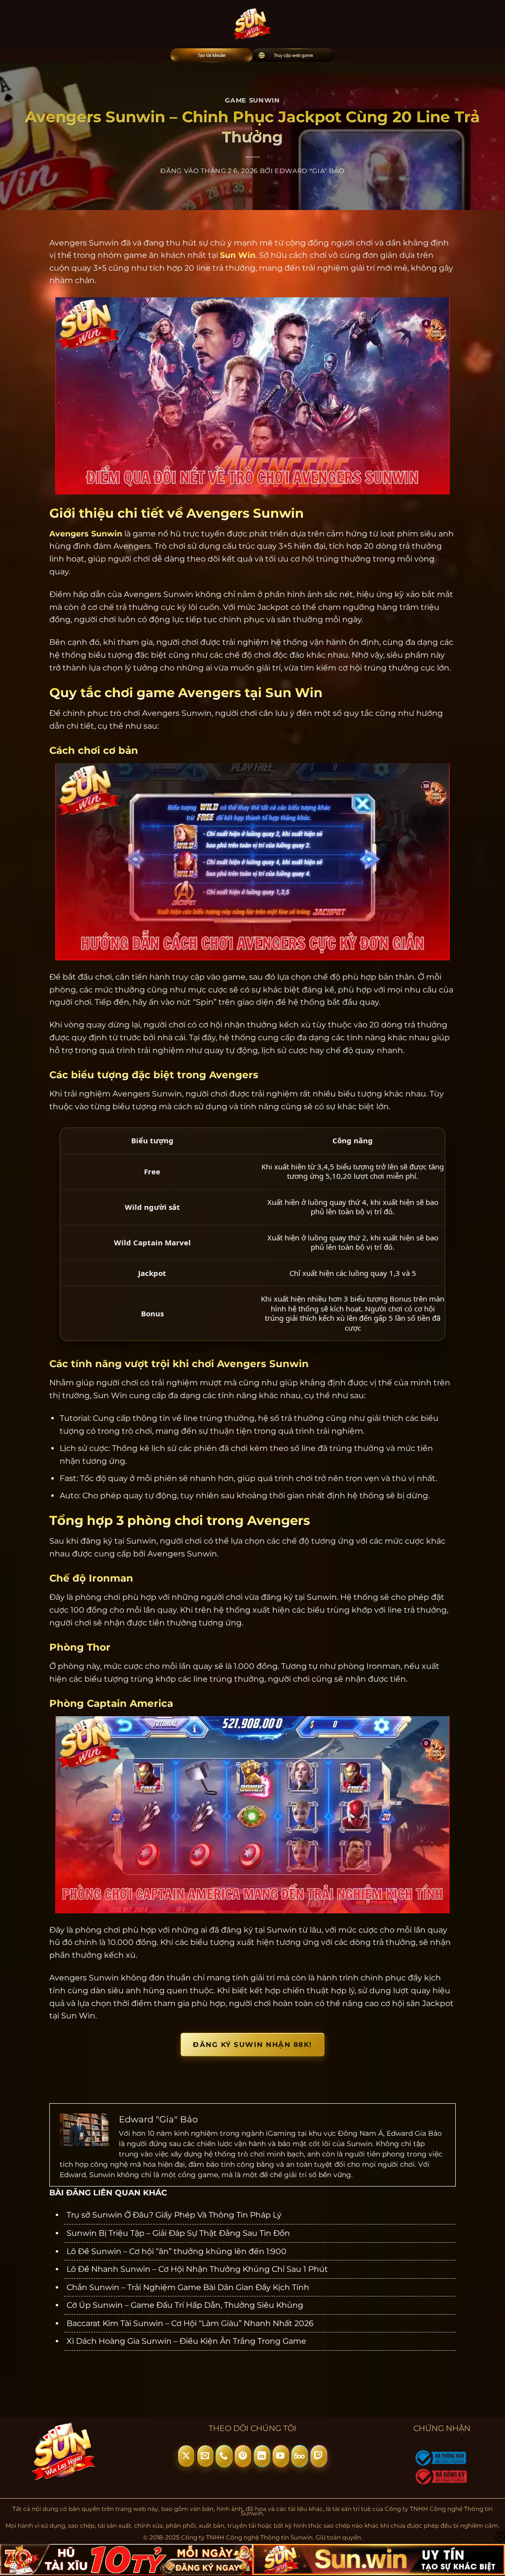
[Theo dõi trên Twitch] (319, 2456)
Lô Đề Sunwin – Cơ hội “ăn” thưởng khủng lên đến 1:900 (177, 2251)
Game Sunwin (252, 100)
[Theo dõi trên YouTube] (281, 2456)
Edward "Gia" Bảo (309, 171)
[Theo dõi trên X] (186, 2456)
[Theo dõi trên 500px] (300, 2456)
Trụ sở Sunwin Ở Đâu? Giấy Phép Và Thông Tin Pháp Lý (174, 2215)
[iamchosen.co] (253, 24)
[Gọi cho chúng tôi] (224, 2456)
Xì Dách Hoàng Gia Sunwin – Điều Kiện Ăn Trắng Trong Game (186, 2341)
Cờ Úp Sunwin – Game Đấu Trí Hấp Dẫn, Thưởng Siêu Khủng (185, 2305)
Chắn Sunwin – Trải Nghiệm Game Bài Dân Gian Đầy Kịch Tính (188, 2287)
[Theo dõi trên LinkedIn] (262, 2456)
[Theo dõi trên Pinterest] (243, 2456)
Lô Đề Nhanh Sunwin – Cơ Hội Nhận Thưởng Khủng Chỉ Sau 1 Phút (197, 2269)
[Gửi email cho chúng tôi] (205, 2456)
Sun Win (238, 255)
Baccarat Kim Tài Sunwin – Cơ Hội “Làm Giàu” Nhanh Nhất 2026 (190, 2323)
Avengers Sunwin (86, 534)
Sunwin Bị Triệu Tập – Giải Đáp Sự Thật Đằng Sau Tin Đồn (178, 2233)
